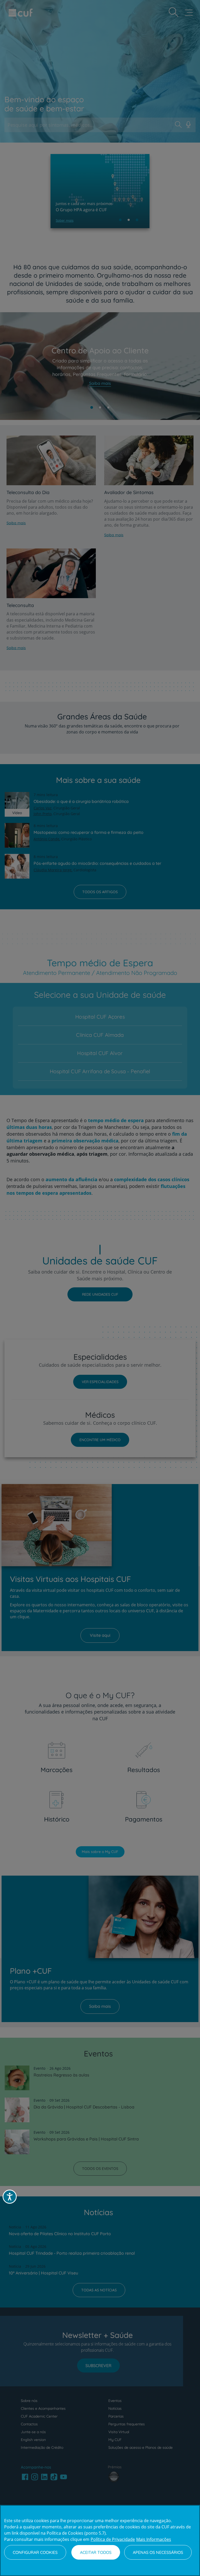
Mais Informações (154, 2539)
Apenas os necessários (158, 2552)
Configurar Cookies (35, 2552)
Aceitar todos (96, 2552)
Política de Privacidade (113, 2539)
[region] (100, 2540)
